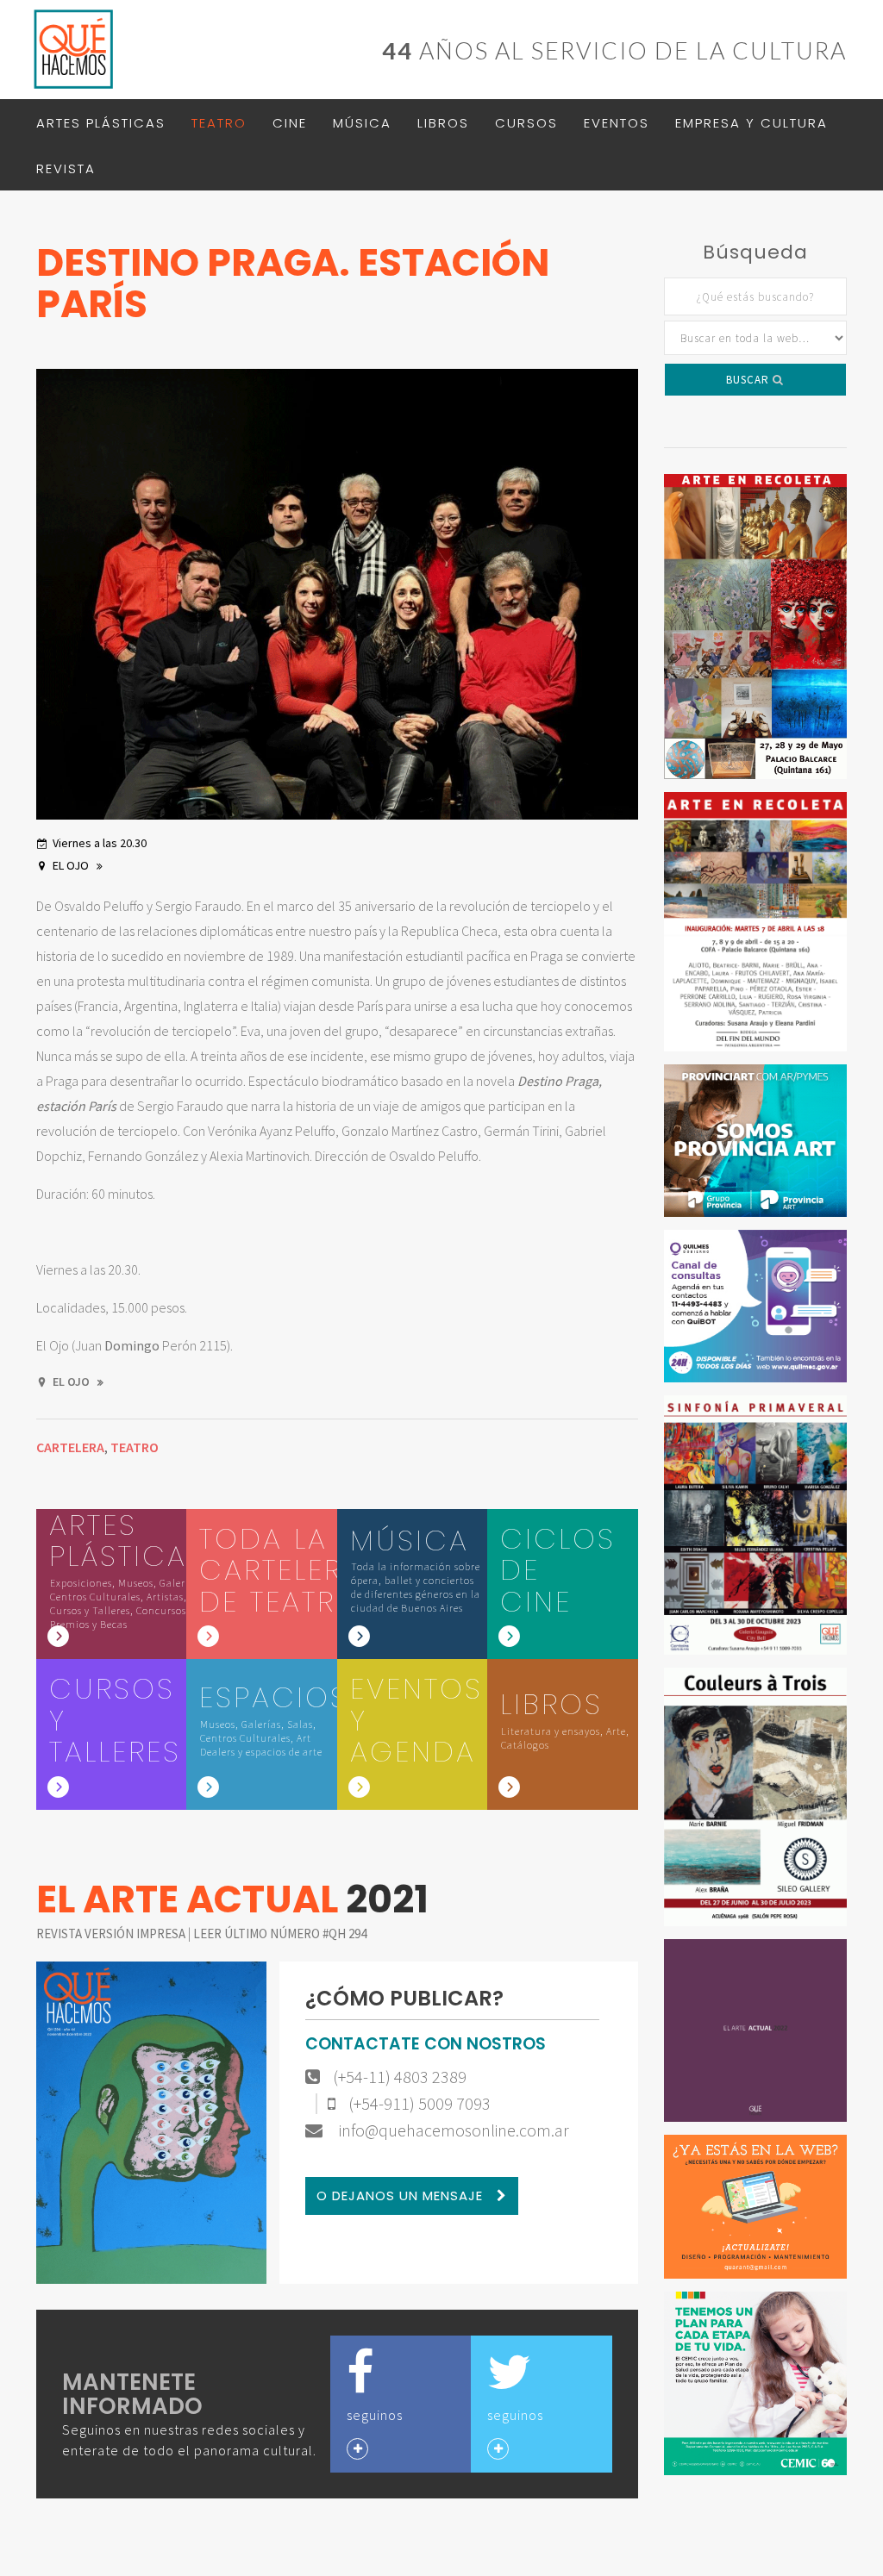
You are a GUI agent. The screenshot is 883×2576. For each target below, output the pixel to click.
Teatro (219, 123)
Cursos (526, 123)
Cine (290, 123)
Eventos (617, 123)
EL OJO (72, 865)
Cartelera (70, 1447)
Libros (443, 123)
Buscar (749, 380)
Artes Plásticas (101, 123)
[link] (132, 1345)
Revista (66, 168)
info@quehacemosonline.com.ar (452, 2130)
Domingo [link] (132, 1345)
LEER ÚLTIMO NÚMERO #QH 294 (280, 1934)
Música (362, 123)
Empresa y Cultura (751, 123)
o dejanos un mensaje (402, 2196)
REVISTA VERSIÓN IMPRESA (112, 1934)
